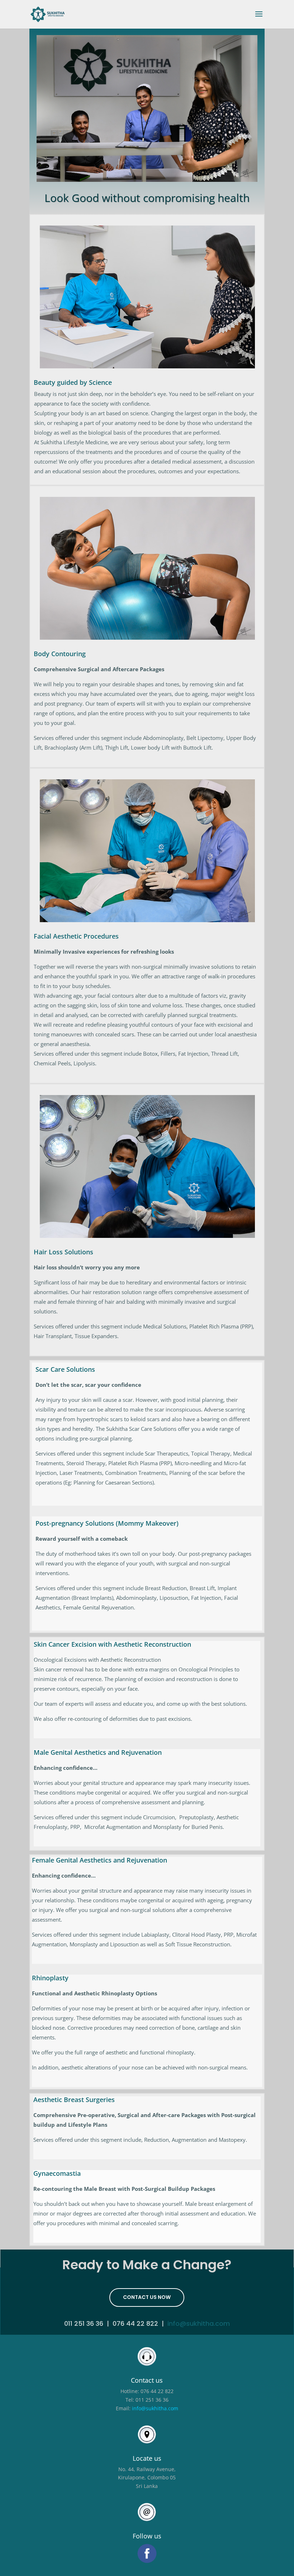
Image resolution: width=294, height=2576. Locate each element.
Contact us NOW (147, 2297)
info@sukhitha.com (199, 2323)
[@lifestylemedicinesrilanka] (147, 2553)
